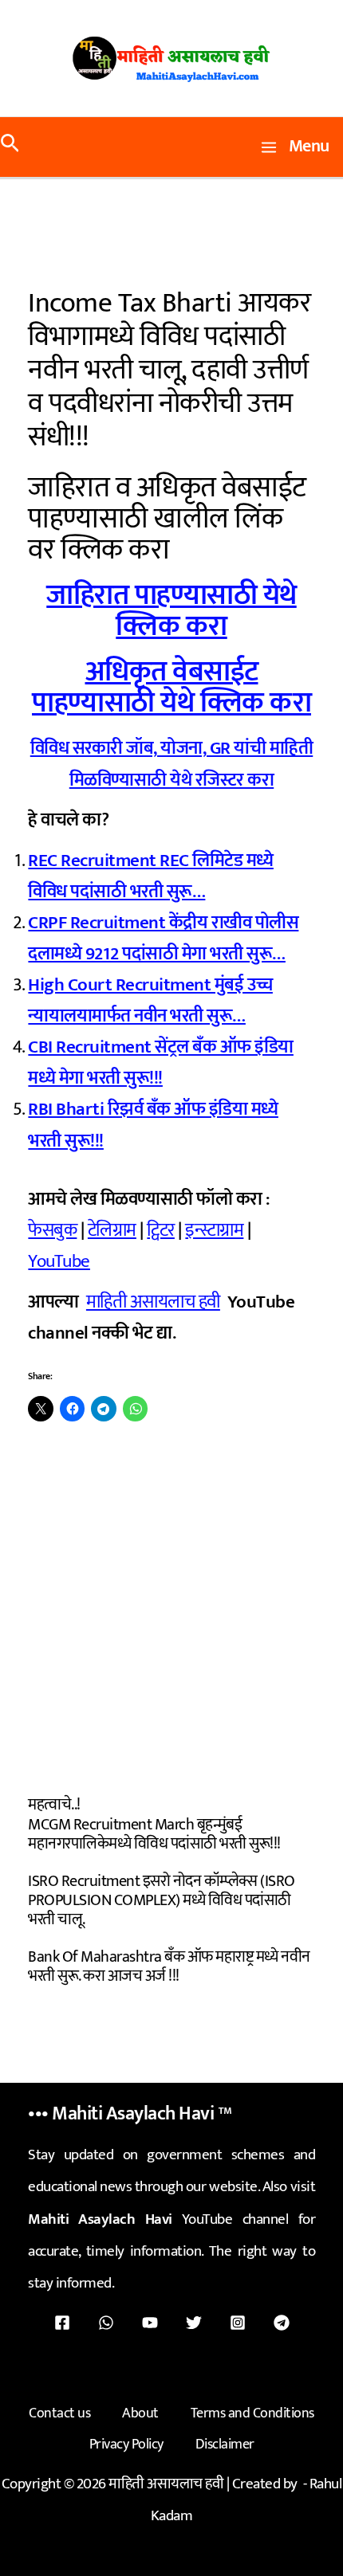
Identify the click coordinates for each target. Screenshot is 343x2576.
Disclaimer (225, 2445)
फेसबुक (52, 1230)
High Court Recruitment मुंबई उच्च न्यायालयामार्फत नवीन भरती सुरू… (150, 1000)
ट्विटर (161, 1230)
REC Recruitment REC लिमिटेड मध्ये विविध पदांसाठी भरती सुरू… (151, 876)
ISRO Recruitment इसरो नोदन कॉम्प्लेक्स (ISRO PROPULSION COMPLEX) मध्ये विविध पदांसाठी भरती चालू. (162, 1900)
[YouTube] (150, 2323)
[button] (10, 147)
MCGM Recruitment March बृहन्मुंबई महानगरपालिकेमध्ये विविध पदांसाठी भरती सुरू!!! (154, 1834)
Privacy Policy (126, 2445)
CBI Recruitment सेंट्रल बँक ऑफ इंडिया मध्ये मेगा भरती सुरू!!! (161, 1063)
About (140, 2413)
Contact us (59, 2413)
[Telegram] (282, 2323)
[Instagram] (238, 2323)
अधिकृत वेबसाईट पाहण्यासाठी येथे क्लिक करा (171, 687)
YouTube (59, 1261)
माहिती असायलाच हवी (153, 1302)
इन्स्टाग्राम (214, 1230)
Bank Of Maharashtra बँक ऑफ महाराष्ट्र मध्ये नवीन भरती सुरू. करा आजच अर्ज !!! (169, 1966)
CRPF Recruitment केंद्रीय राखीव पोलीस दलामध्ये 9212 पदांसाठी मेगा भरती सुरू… (163, 938)
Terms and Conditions (252, 2413)
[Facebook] (62, 2323)
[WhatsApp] (106, 2323)
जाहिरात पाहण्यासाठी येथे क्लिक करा (171, 611)
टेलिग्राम (112, 1230)
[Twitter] (194, 2323)
